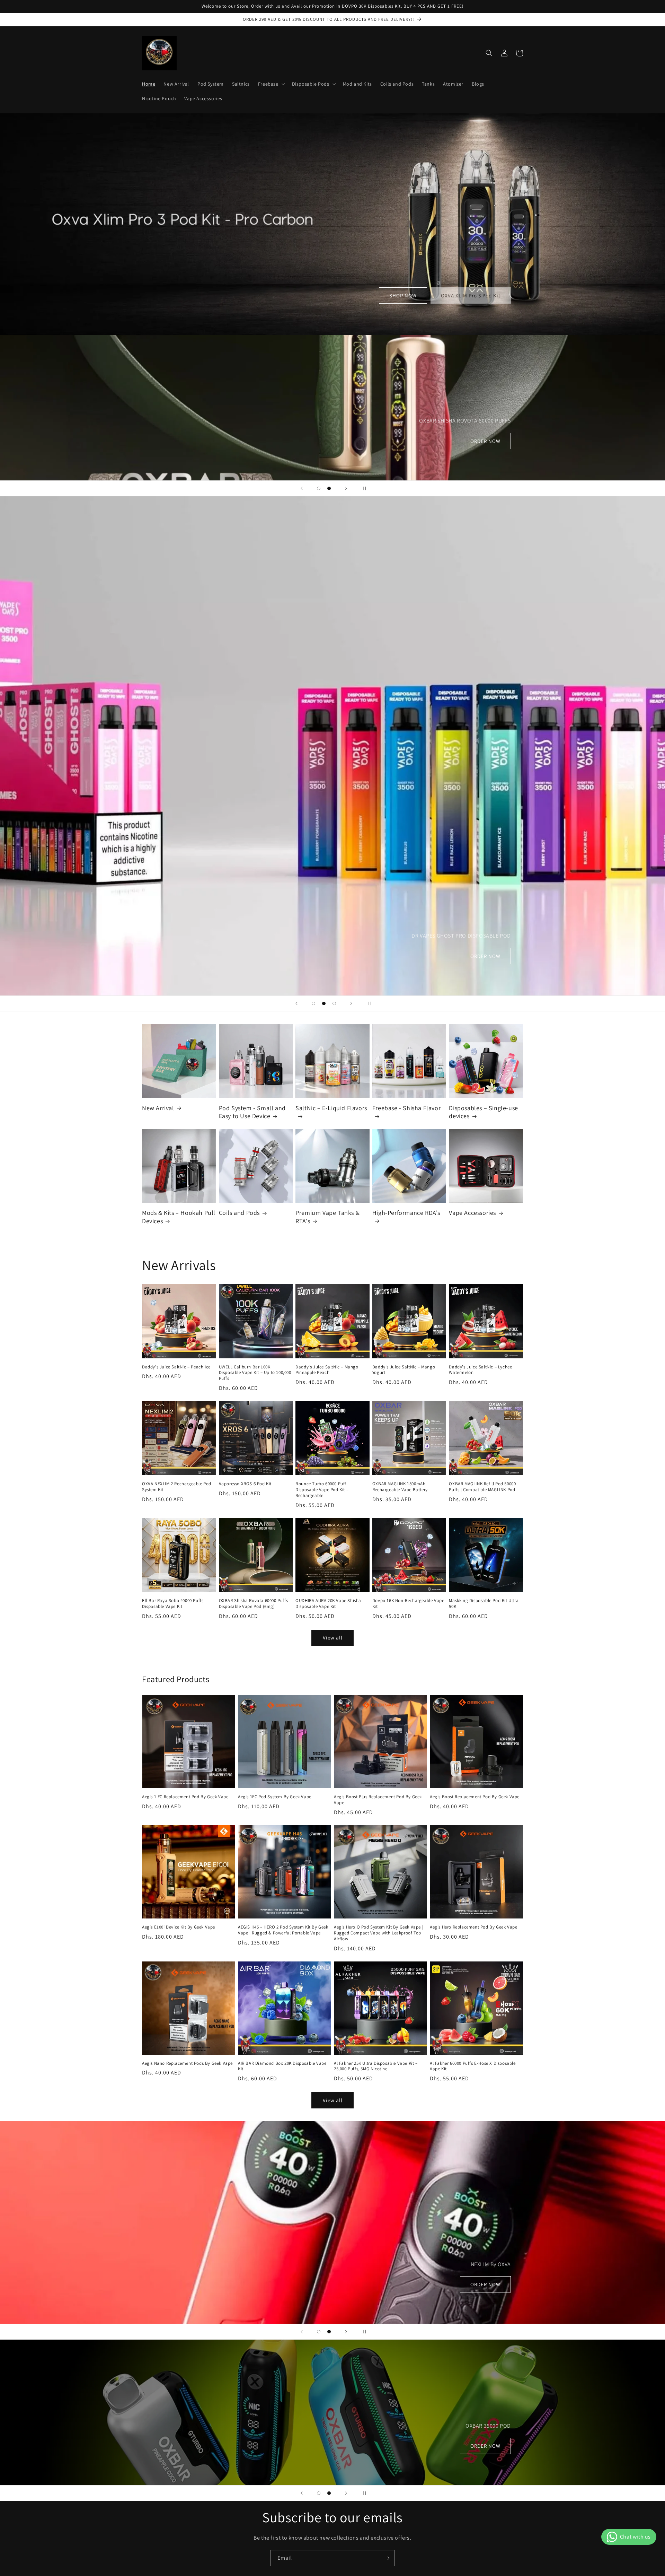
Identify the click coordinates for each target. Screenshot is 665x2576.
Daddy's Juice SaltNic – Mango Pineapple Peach (327, 1370)
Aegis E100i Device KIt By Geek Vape (179, 1927)
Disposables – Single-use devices (483, 1112)
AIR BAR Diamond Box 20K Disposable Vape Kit (282, 2066)
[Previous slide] (302, 488)
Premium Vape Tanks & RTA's (327, 1217)
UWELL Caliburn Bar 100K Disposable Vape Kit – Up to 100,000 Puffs (255, 1373)
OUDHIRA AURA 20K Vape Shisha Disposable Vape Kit (328, 1604)
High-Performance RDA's (406, 1213)
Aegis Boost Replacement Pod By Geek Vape (475, 1797)
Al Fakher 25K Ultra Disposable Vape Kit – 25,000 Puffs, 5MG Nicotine (376, 2066)
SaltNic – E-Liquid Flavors (331, 1108)
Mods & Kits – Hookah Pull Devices (179, 1217)
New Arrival (158, 1108)
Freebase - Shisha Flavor (406, 1108)
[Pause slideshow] (363, 488)
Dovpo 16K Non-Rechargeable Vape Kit (408, 1604)
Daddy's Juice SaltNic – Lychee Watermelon (480, 1370)
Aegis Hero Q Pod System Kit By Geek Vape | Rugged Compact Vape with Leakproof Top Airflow (379, 1933)
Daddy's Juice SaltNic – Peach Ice (176, 1367)
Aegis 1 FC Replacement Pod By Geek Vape (185, 1797)
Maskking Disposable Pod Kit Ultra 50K (484, 1604)
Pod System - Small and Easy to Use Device (252, 1112)
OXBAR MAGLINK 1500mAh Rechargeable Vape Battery (400, 1487)
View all (333, 1638)
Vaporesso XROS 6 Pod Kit (245, 1484)
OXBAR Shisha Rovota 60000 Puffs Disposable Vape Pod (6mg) (254, 1604)
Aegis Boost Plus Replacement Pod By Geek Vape (378, 1800)
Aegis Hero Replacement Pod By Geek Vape (473, 1927)
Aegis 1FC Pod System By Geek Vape (275, 1797)
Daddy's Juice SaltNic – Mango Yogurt (404, 1370)
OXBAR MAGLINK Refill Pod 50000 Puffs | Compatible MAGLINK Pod (482, 1487)
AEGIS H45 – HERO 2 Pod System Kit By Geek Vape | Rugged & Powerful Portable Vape (283, 1930)
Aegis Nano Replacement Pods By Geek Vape (187, 2063)
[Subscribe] (387, 2558)
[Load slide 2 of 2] (329, 488)
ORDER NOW (216, 956)
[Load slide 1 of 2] (319, 488)
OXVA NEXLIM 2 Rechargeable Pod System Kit (177, 1487)
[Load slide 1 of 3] (313, 1003)
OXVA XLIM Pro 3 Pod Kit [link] (471, 295)
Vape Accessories (472, 1213)
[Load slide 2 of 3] (324, 1003)
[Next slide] (346, 488)
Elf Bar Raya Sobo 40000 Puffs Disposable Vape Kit (173, 1604)
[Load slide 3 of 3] (334, 1003)
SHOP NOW (403, 295)
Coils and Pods (239, 1213)
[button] (271, 84)
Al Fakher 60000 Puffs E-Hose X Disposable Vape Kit (473, 2066)
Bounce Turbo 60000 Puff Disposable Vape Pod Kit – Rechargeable (322, 1490)
